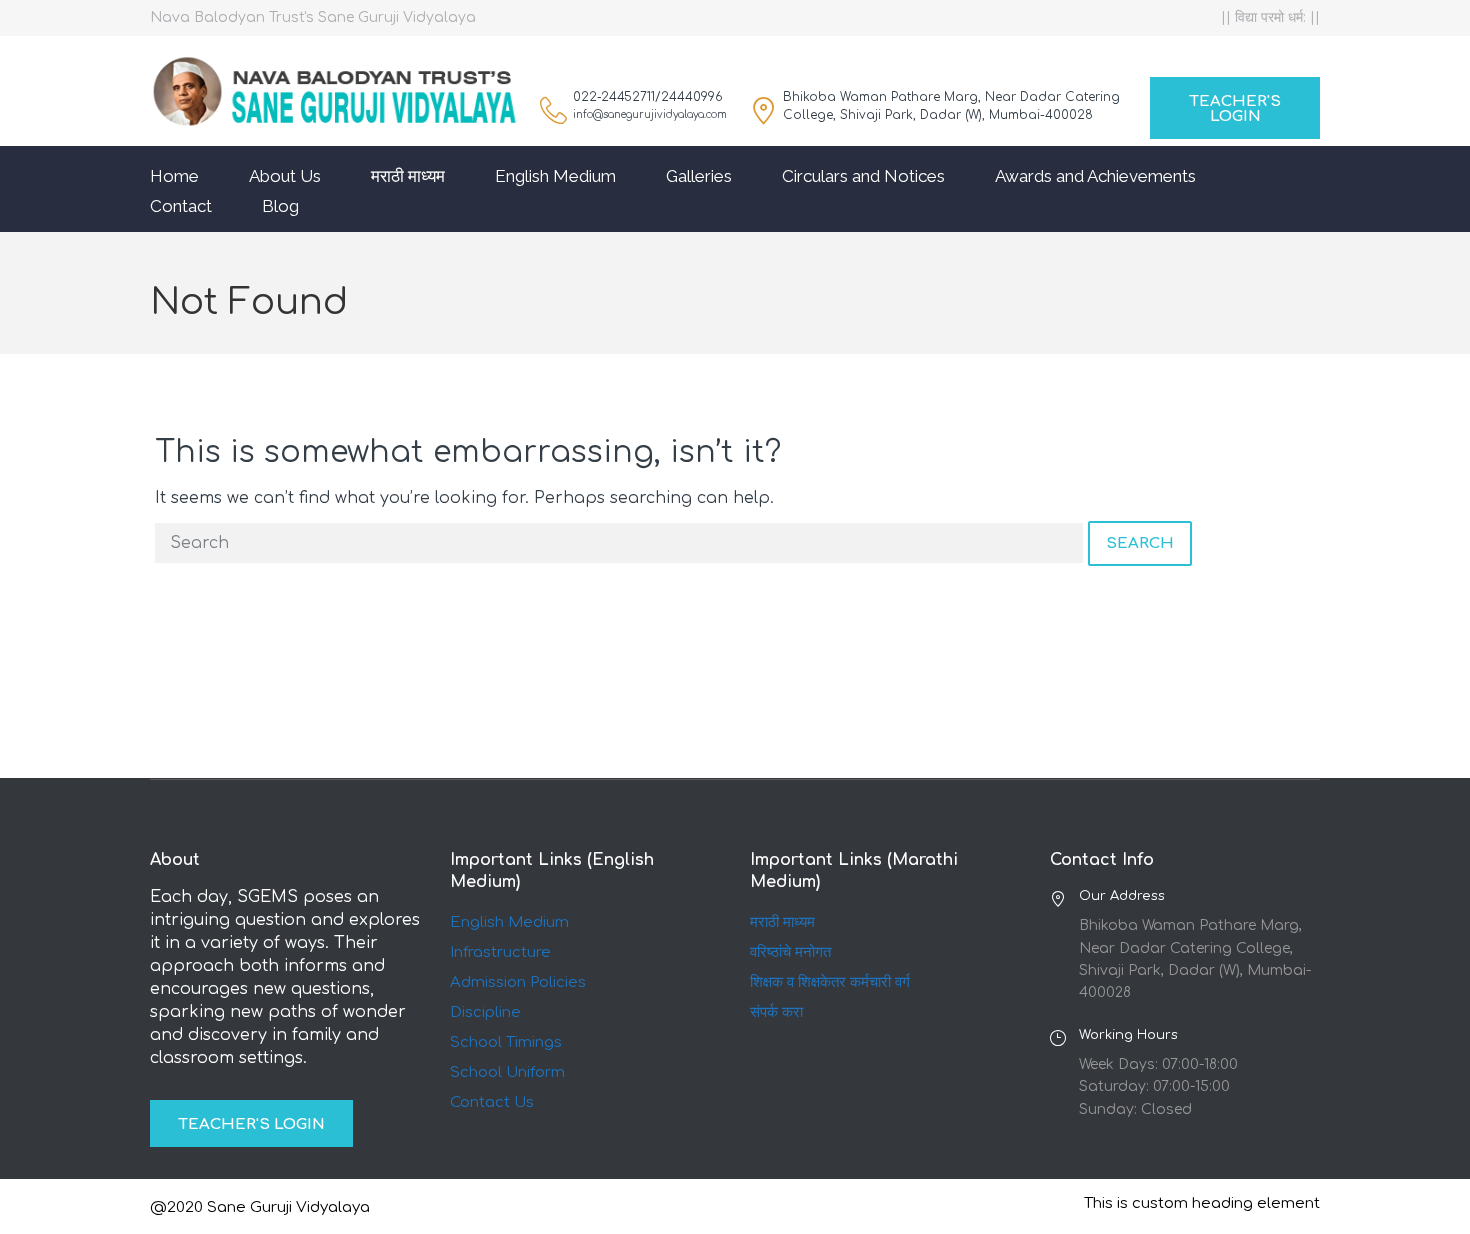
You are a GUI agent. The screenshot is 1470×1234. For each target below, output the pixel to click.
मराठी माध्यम (408, 176)
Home (174, 176)
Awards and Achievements (1095, 176)
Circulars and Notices (863, 176)
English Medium (555, 176)
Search (1140, 543)
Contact (181, 206)
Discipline (485, 1012)
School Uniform (507, 1072)
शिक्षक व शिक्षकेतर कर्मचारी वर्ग (830, 982)
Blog (280, 206)
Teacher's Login (1235, 109)
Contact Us (492, 1102)
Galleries (699, 176)
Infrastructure (500, 952)
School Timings (506, 1042)
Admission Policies (518, 982)
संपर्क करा (776, 1012)
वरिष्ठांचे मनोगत (790, 952)
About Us (285, 176)
